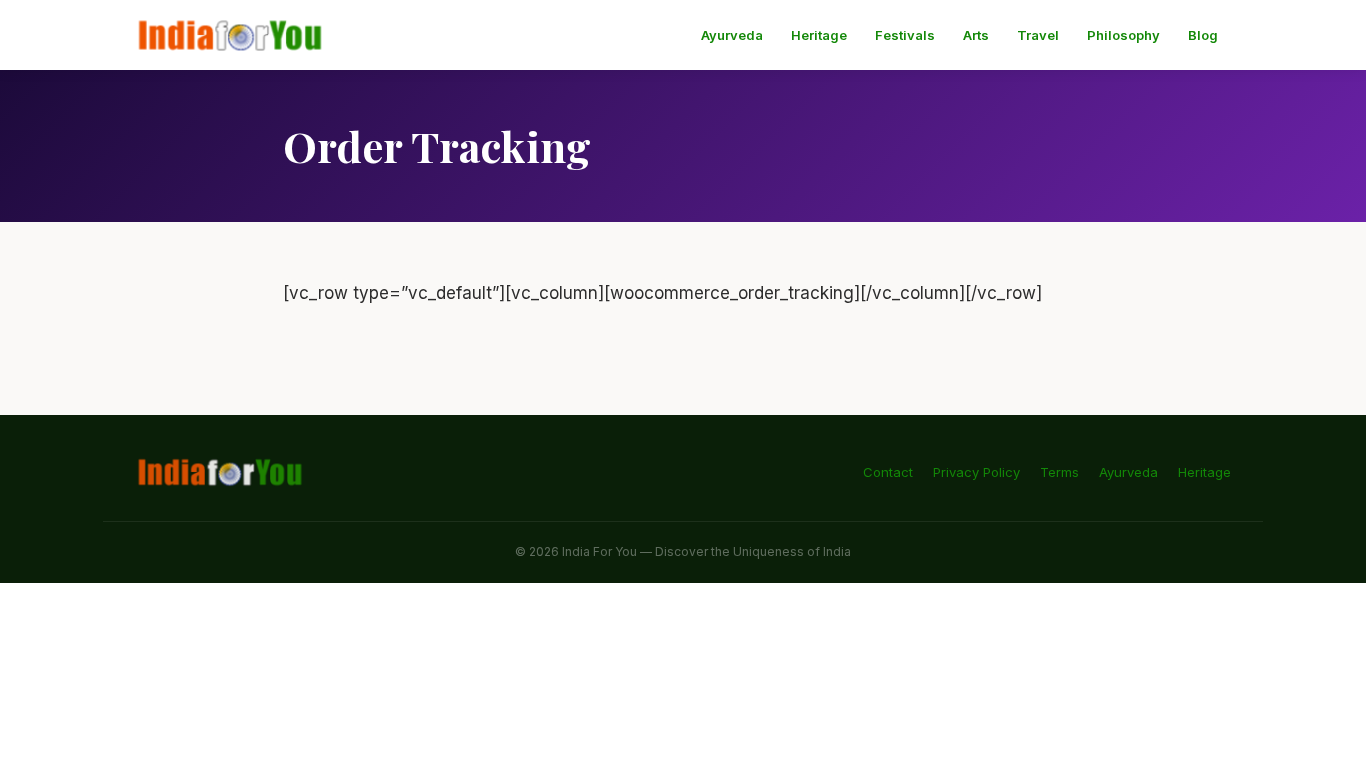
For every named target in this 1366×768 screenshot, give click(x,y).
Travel (1038, 35)
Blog (1203, 35)
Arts (976, 35)
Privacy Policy (976, 472)
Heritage (819, 35)
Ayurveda (732, 35)
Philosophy (1123, 35)
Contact (888, 472)
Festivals (905, 35)
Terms (1059, 472)
